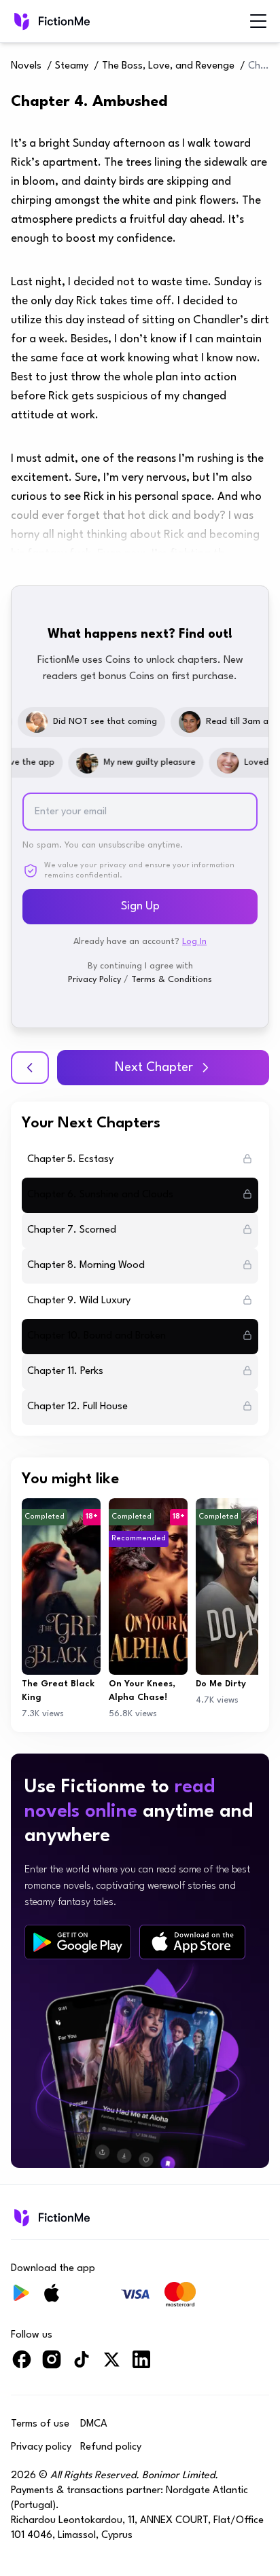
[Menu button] (258, 21)
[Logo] (51, 21)
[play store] (78, 1942)
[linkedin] (141, 2365)
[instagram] (52, 2365)
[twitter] (111, 2365)
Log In (194, 942)
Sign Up (140, 906)
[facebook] (22, 2365)
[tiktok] (82, 2365)
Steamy (72, 66)
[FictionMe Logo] (51, 2217)
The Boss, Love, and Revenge (168, 66)
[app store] (192, 1942)
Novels (26, 66)
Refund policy (111, 2447)
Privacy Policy (94, 980)
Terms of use (40, 2424)
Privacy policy (41, 2447)
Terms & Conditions (172, 980)
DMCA (94, 2424)
